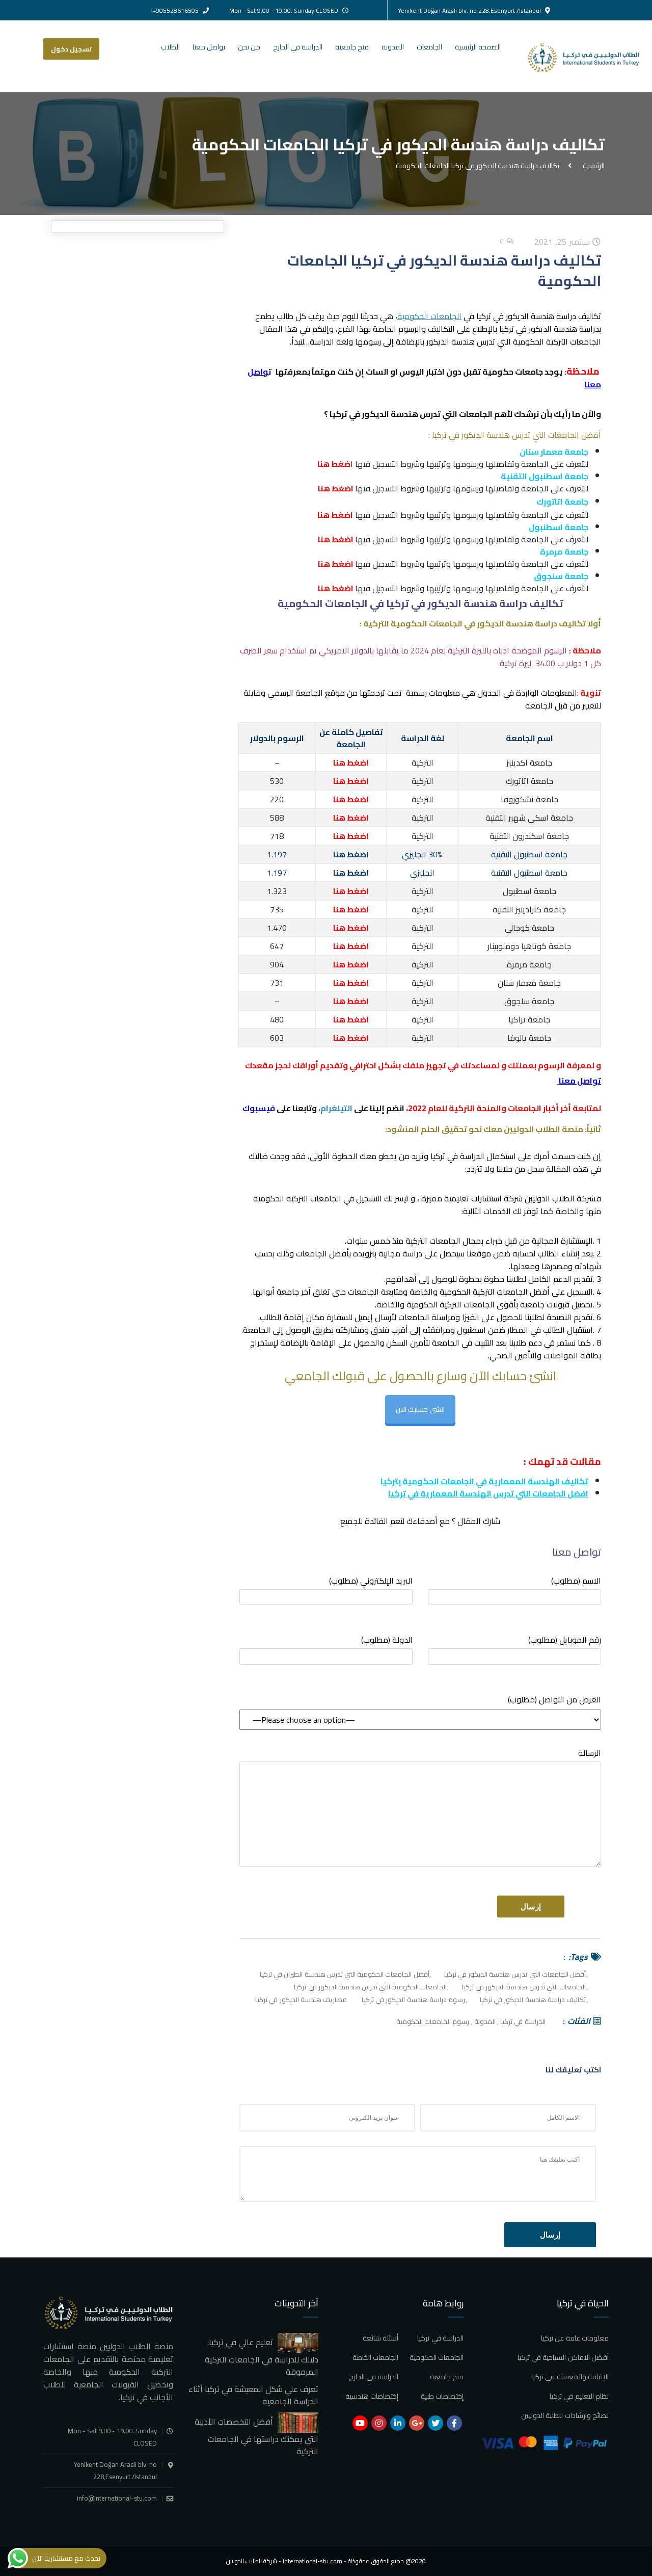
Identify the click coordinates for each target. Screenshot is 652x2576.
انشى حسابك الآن (420, 1409)
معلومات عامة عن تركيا (575, 2338)
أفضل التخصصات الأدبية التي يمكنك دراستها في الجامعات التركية (256, 2436)
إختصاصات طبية (442, 2396)
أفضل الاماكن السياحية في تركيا (563, 2357)
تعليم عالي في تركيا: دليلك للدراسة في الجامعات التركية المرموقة (262, 2357)
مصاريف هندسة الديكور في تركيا (301, 2000)
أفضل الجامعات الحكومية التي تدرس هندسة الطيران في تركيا (345, 1974)
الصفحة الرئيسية (478, 47)
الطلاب (170, 47)
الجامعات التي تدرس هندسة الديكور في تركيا (524, 1987)
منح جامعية (352, 47)
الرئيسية (592, 165)
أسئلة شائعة (381, 2338)
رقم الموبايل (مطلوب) (565, 1640)
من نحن (249, 47)
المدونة (393, 47)
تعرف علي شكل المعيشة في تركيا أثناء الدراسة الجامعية (253, 2395)
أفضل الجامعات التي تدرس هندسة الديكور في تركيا (515, 1974)
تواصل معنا (209, 47)
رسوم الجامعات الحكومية (433, 2021)
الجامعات (429, 47)
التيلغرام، (336, 1108)
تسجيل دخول (71, 49)
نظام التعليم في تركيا (579, 2396)
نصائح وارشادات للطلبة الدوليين (565, 2415)
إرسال (550, 2235)
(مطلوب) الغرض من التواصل (554, 1700)
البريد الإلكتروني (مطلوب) (371, 1581)
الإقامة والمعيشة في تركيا (570, 2377)
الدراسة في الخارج (298, 47)
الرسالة (590, 1754)
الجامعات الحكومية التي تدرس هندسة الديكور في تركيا (370, 1987)
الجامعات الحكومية (429, 316)
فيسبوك (259, 1108)
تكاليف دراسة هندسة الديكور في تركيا (533, 2000)
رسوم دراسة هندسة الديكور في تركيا (413, 2000)
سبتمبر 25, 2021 (563, 242)
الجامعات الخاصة (375, 2357)
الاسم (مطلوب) (576, 1581)
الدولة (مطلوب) (387, 1640)
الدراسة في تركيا (523, 2021)
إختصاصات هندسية (372, 2396)
